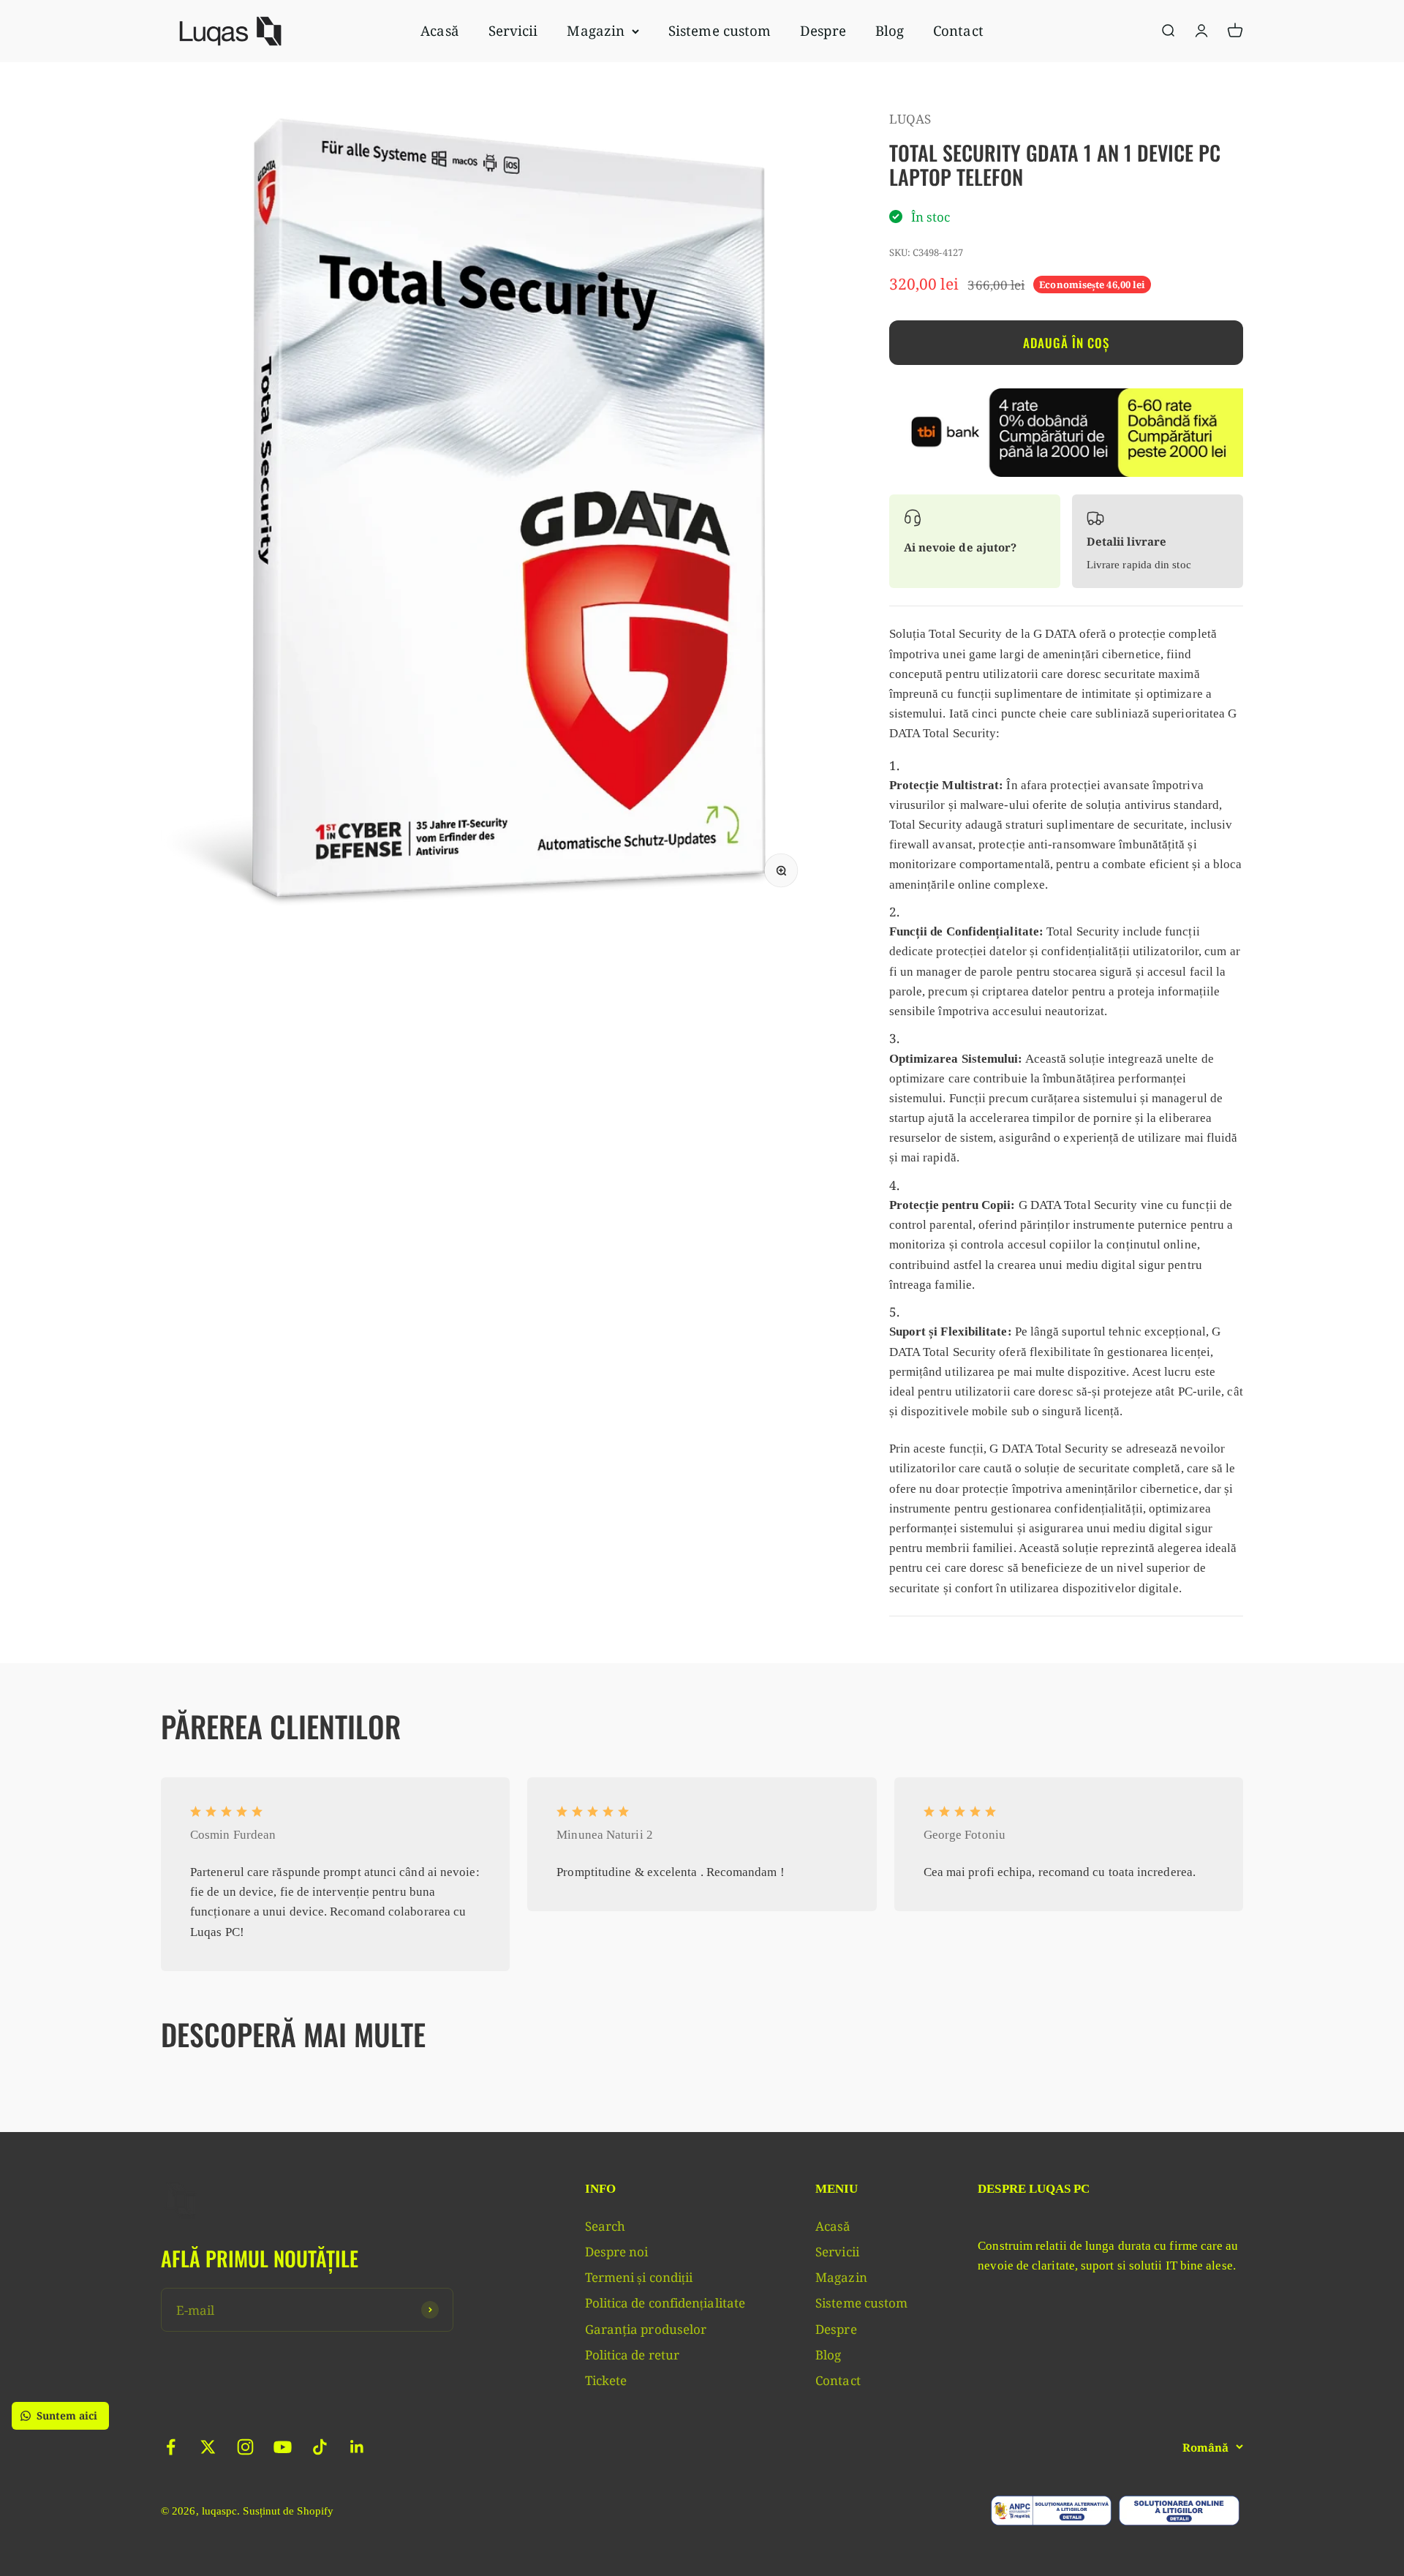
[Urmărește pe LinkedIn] (357, 2447)
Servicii (513, 30)
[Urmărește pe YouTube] (283, 2447)
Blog (890, 30)
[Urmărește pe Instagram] (245, 2447)
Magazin (596, 30)
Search (605, 2226)
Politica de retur (632, 2355)
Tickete (606, 2380)
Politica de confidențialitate (665, 2303)
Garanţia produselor (646, 2329)
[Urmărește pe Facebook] (171, 2447)
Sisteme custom (720, 30)
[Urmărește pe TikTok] (320, 2447)
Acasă (439, 30)
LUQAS (910, 119)
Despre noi (617, 2252)
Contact (958, 30)
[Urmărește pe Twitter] (208, 2447)
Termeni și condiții (639, 2277)
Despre (823, 30)
